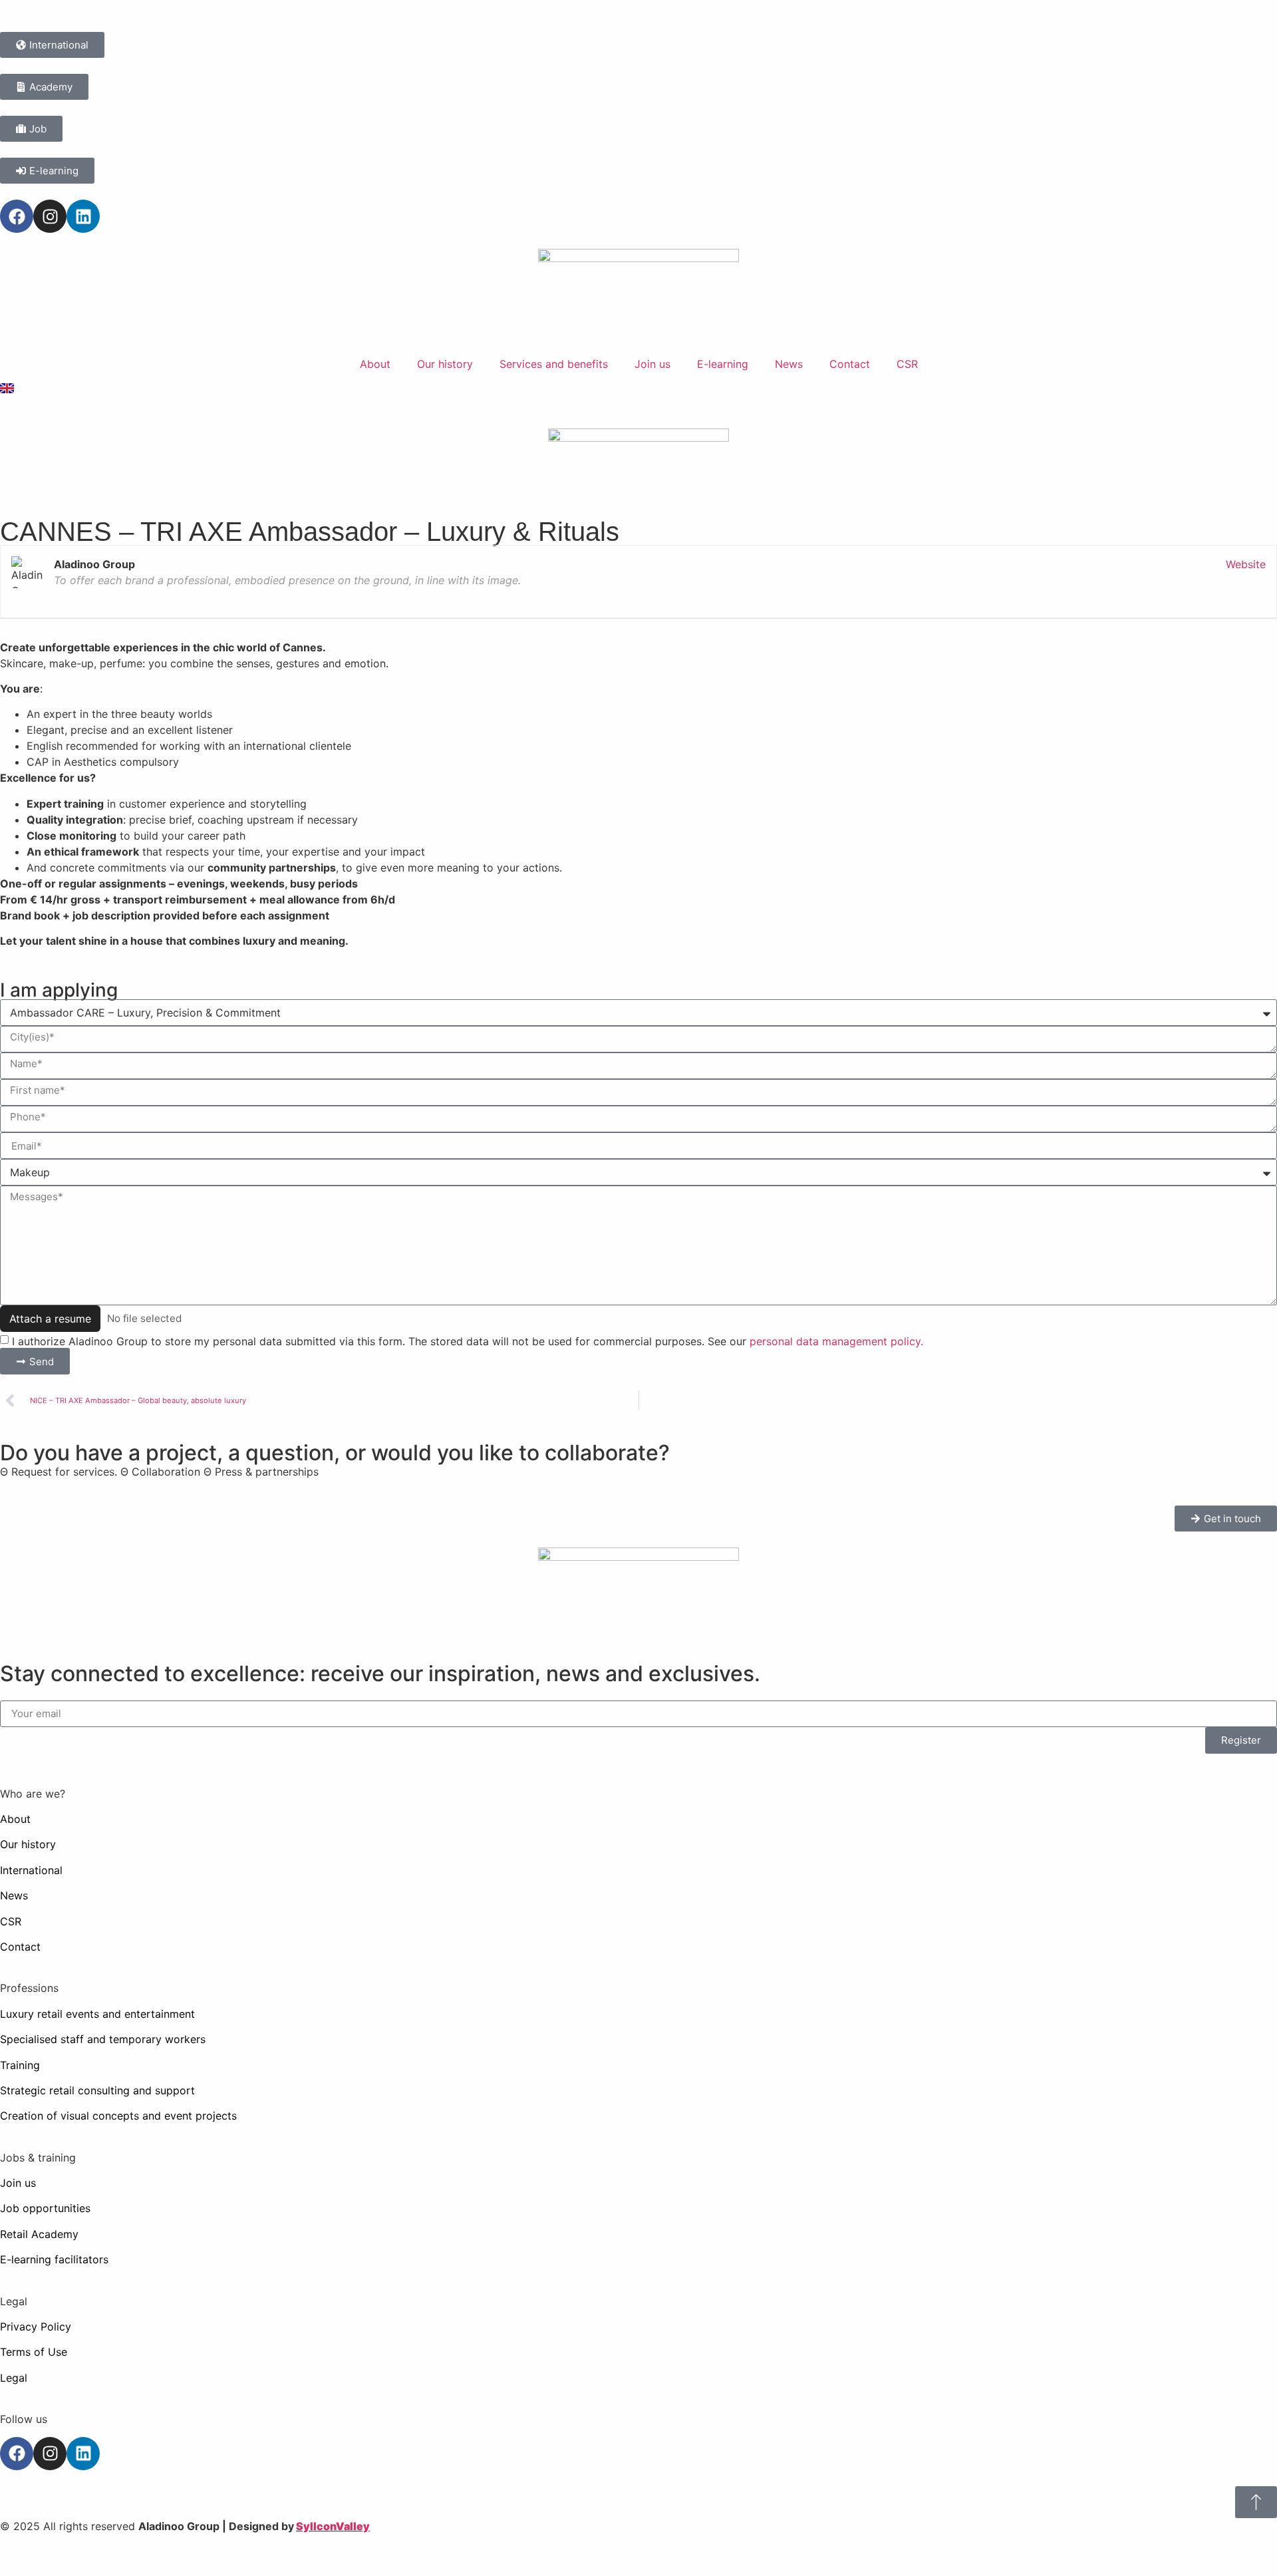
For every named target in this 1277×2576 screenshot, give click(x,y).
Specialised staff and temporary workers (103, 2039)
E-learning (723, 364)
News (789, 364)
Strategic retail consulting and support (97, 2090)
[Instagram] (50, 216)
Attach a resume (50, 1319)
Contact (850, 364)
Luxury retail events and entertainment (97, 2014)
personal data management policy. (836, 1341)
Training (20, 2065)
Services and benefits (554, 364)
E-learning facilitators (54, 2259)
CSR (907, 364)
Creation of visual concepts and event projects (118, 2116)
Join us (652, 364)
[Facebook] (17, 216)
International (31, 1870)
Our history (445, 364)
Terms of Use (34, 2352)
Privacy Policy (36, 2327)
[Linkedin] (83, 216)
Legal (14, 2378)
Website (1246, 564)
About (375, 364)
